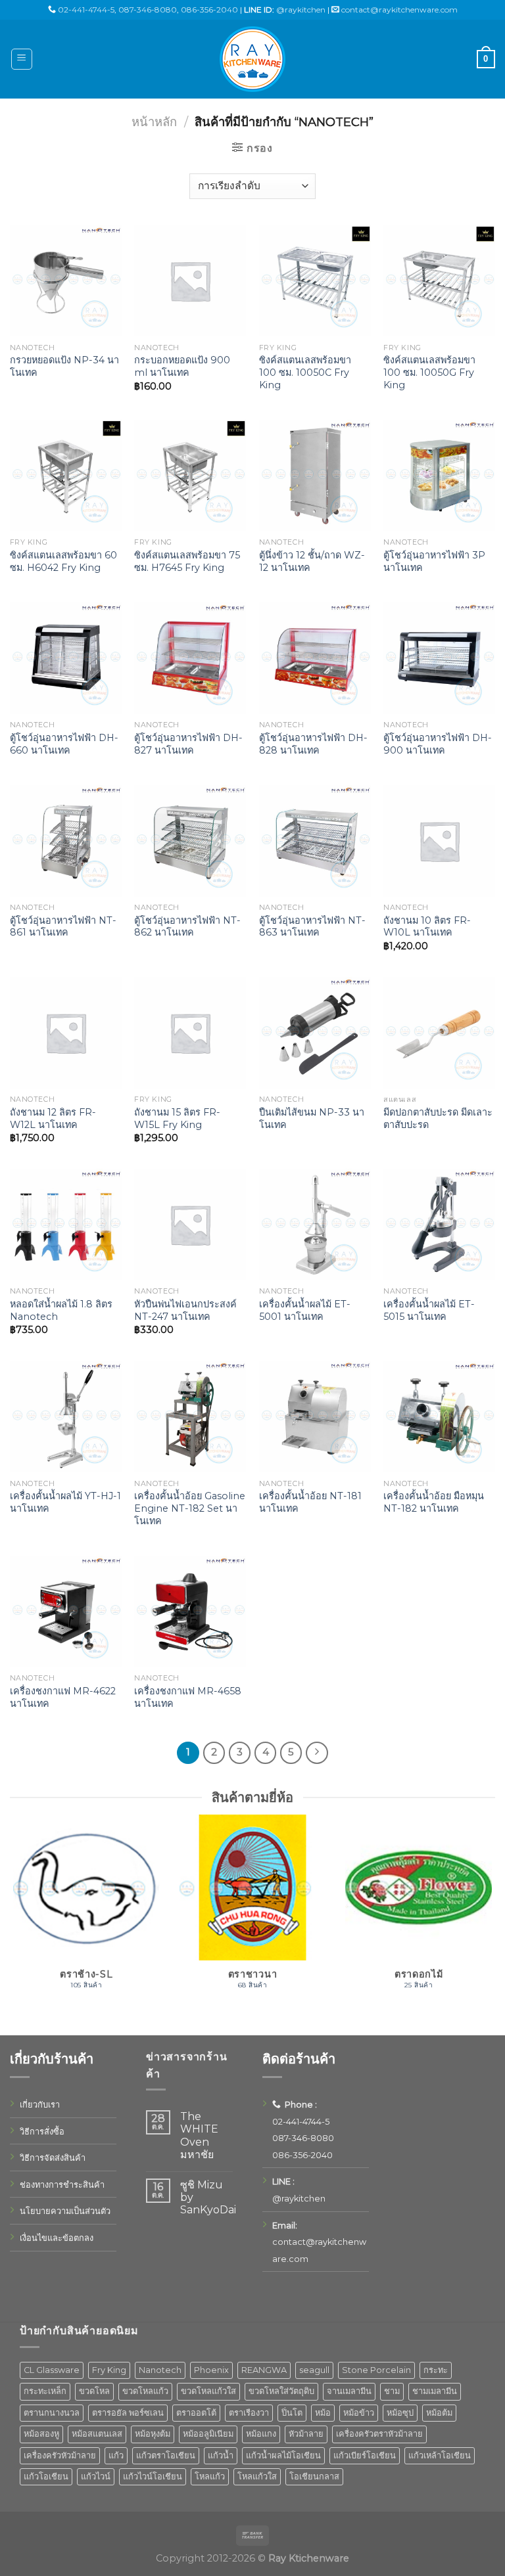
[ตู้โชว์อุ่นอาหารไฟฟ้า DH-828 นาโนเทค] (315, 658)
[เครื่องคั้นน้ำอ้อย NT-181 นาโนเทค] (315, 1417)
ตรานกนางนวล (52, 2413)
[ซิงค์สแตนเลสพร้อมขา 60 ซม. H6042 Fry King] (66, 476)
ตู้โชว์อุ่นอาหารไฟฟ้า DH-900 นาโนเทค (438, 744)
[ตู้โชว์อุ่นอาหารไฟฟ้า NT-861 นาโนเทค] (66, 841)
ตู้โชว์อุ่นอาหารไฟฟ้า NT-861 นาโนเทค (63, 927)
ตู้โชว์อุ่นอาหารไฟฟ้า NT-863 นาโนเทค (312, 927)
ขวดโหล (94, 2391)
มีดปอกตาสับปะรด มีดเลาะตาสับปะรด (438, 1119)
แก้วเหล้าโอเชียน (440, 2455)
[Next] (494, 1919)
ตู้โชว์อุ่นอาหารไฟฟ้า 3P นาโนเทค (434, 561)
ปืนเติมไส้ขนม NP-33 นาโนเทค (312, 1119)
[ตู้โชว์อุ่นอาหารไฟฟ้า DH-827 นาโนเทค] (190, 658)
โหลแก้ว (210, 2476)
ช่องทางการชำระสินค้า (62, 2185)
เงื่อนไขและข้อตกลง (57, 2238)
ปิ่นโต (292, 2413)
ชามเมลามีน (435, 2391)
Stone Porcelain (376, 2370)
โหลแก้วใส (257, 2476)
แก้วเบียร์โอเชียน (365, 2455)
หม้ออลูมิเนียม (208, 2434)
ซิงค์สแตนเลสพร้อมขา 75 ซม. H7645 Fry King (187, 561)
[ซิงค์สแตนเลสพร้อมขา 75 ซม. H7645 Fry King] (190, 476)
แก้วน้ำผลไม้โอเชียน (283, 2455)
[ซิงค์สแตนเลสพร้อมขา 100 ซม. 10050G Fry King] (439, 281)
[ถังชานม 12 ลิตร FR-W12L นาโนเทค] (66, 1033)
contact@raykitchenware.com (399, 10)
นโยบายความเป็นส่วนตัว (65, 2211)
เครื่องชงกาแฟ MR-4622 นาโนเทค (63, 1697)
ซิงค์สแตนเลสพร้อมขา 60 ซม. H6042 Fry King (63, 561)
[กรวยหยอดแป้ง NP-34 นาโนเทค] (66, 281)
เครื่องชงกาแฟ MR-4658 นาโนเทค (188, 1697)
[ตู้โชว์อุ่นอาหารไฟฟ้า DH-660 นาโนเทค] (66, 658)
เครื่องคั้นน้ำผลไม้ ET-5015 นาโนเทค (429, 1310)
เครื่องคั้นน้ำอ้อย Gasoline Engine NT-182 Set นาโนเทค (190, 1508)
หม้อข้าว (359, 2413)
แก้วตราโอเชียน (166, 2455)
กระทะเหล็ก (45, 2391)
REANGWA (264, 2370)
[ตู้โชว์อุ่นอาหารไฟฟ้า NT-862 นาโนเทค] (190, 841)
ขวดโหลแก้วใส (208, 2391)
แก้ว (116, 2455)
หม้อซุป (400, 2413)
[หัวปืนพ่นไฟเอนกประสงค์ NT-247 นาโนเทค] (190, 1225)
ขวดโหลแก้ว (145, 2391)
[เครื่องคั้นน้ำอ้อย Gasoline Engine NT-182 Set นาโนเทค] (190, 1417)
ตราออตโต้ (196, 2413)
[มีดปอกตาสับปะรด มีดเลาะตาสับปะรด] (439, 1033)
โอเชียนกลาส (314, 2476)
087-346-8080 (148, 10)
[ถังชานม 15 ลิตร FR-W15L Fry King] (190, 1033)
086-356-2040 (209, 10)
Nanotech (160, 2370)
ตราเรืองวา (249, 2413)
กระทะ (436, 2370)
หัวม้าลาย (306, 2434)
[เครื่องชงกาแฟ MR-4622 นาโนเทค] (66, 1612)
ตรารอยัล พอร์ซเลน (128, 2413)
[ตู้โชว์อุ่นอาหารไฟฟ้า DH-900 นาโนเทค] (439, 658)
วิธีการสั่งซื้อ (42, 2132)
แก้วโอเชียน (46, 2476)
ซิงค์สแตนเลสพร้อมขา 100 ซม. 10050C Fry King (305, 372)
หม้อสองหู (41, 2434)
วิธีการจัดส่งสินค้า (53, 2158)
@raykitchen (301, 10)
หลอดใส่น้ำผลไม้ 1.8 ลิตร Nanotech (61, 1310)
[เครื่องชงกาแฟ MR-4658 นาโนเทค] (190, 1612)
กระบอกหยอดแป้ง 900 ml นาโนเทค (182, 366)
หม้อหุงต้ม (153, 2434)
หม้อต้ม (439, 2413)
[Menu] (22, 59)
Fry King (109, 2370)
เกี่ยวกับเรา (40, 2105)
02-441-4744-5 (86, 10)
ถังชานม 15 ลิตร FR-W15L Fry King (177, 1119)
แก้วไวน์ (96, 2476)
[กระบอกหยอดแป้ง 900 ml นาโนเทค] (190, 281)
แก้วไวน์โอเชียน (153, 2476)
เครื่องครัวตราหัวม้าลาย (379, 2434)
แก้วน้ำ (221, 2455)
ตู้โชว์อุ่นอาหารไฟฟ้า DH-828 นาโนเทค (313, 744)
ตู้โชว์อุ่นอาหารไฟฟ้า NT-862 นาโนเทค (187, 927)
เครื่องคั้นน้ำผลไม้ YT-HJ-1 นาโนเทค (65, 1502)
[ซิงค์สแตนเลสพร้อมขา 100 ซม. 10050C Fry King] (315, 281)
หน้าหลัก (154, 122)
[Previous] (11, 1919)
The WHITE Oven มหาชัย (199, 2135)
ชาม (392, 2391)
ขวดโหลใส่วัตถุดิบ (281, 2391)
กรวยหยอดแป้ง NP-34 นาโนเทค (64, 366)
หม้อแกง (261, 2434)
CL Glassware (52, 2370)
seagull (314, 2370)
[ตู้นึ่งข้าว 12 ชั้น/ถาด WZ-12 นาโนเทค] (315, 476)
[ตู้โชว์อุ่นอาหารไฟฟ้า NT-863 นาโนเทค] (315, 841)
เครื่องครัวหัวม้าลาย (60, 2455)
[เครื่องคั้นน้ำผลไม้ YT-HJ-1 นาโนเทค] (66, 1417)
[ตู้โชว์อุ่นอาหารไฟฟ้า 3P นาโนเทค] (439, 476)
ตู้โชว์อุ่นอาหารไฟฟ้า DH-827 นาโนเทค (188, 744)
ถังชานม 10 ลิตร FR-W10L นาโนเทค (427, 927)
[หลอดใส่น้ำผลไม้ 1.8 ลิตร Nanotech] (66, 1225)
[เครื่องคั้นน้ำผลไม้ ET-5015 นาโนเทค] (439, 1225)
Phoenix (211, 2370)
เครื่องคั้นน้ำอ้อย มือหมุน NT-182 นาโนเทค (434, 1502)
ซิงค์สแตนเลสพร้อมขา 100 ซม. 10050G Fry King (429, 372)
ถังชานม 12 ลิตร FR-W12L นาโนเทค (53, 1119)
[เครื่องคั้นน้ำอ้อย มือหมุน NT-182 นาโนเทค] (439, 1417)
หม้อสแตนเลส (97, 2434)
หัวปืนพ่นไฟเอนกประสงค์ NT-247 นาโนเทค (185, 1310)
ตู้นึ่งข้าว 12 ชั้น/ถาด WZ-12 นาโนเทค (312, 561)
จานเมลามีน (349, 2391)
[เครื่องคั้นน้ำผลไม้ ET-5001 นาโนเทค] (315, 1225)
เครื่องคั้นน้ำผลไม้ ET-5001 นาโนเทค (305, 1310)
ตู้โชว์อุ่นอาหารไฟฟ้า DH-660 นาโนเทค (64, 744)
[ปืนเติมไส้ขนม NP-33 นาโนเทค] (315, 1033)
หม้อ (323, 2413)
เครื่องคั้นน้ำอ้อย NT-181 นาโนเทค (310, 1502)
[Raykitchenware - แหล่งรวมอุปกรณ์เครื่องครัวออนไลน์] (252, 59)
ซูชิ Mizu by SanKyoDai (208, 2197)
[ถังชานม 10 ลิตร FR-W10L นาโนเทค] (439, 841)
